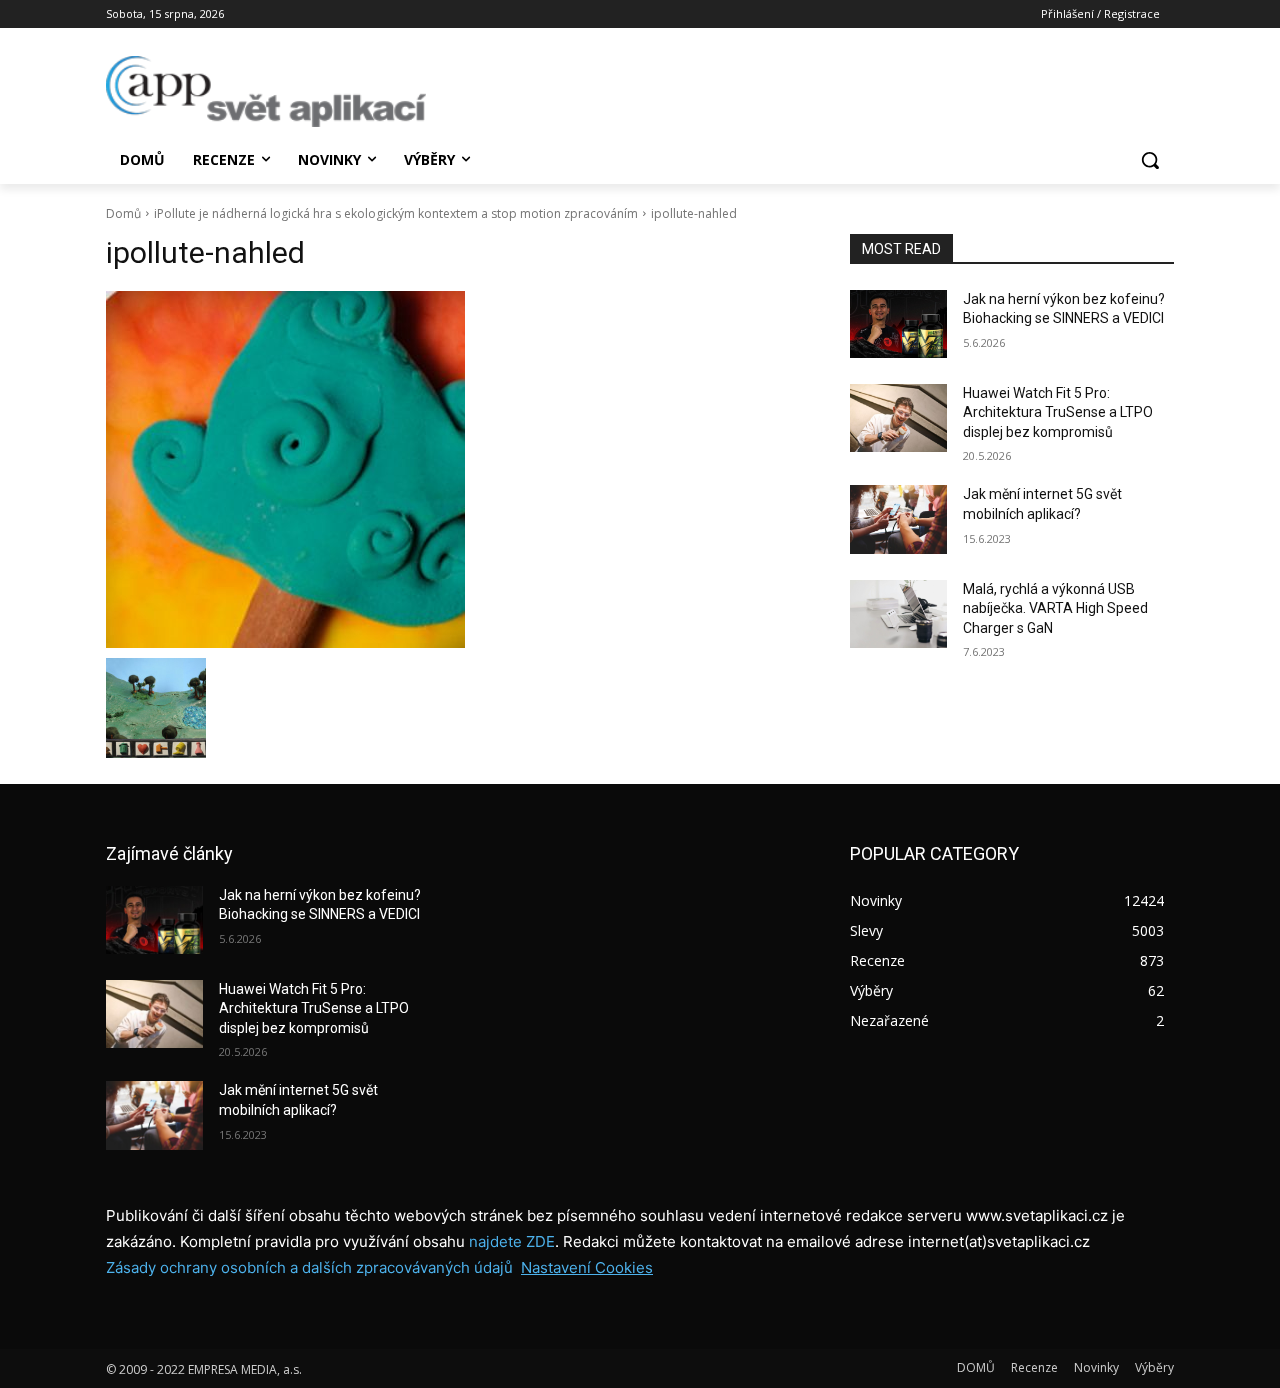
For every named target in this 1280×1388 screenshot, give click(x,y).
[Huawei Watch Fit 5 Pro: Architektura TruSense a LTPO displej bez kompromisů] (898, 418)
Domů (123, 213)
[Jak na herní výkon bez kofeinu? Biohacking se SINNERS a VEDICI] (898, 324)
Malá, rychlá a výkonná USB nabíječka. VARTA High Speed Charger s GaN (1055, 608)
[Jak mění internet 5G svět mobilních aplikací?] (898, 519)
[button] (1150, 160)
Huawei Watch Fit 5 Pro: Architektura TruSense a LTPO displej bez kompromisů (1058, 412)
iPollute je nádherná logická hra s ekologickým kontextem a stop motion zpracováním (396, 213)
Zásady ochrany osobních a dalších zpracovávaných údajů (309, 1267)
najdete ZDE (512, 1241)
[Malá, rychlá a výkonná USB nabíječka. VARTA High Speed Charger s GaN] (898, 614)
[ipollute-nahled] (454, 469)
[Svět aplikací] (266, 91)
